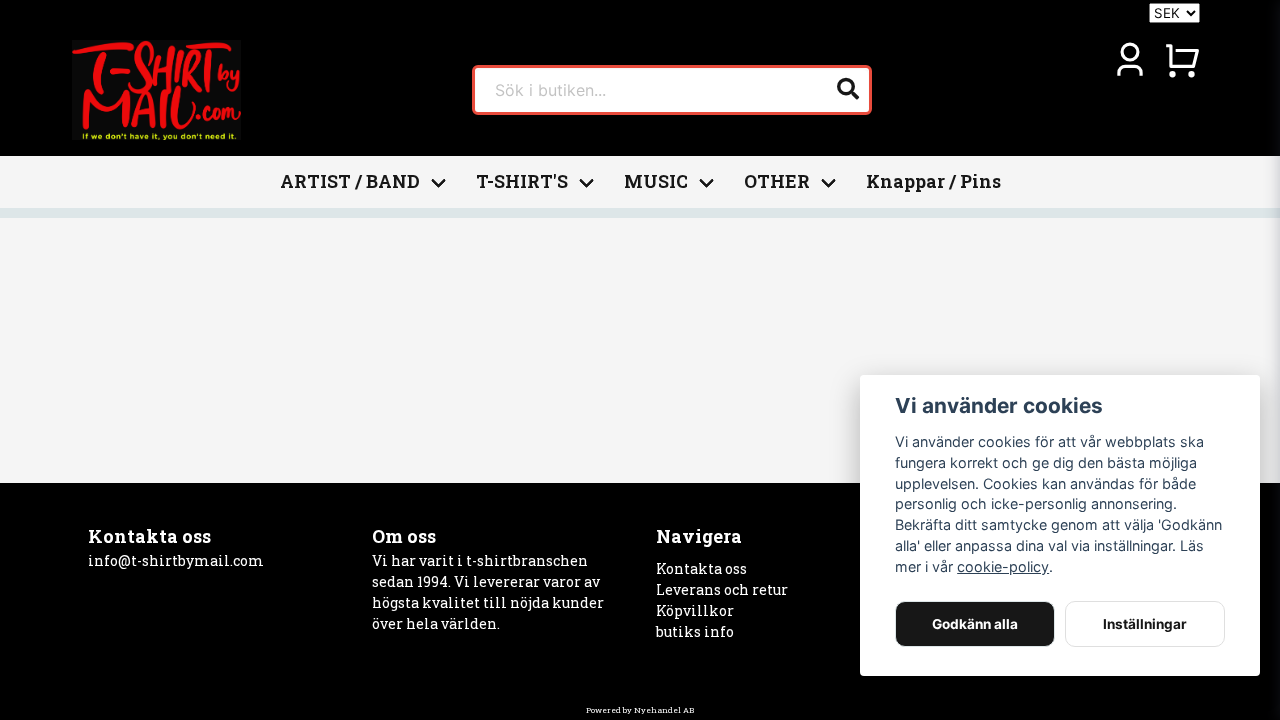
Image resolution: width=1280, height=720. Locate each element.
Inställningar (1145, 624)
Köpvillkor (695, 610)
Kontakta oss (701, 568)
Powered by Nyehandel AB (640, 710)
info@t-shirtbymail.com (176, 560)
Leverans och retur (722, 589)
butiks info (695, 631)
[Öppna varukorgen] (1182, 60)
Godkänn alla (975, 624)
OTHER (777, 181)
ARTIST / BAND (350, 181)
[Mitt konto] (1130, 60)
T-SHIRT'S (522, 181)
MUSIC (656, 181)
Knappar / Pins (933, 181)
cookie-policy (1003, 566)
